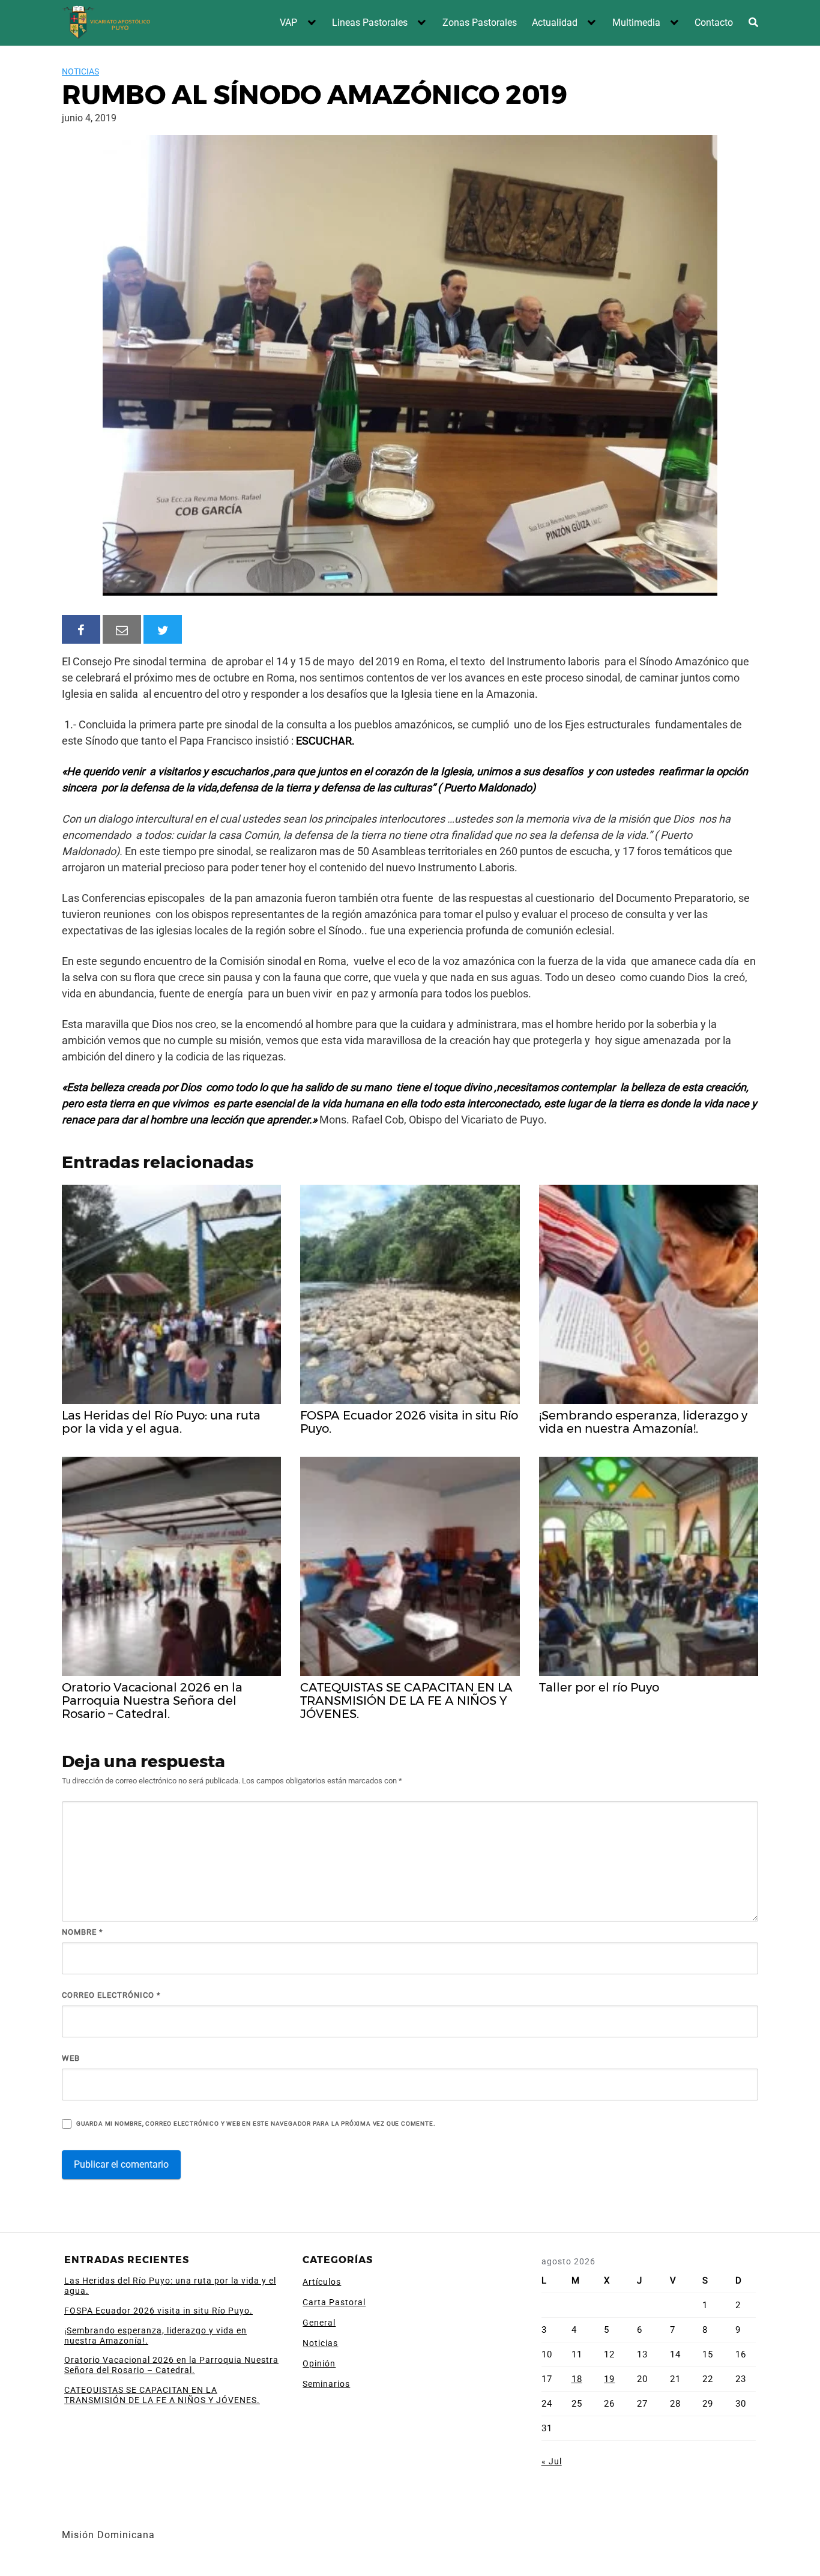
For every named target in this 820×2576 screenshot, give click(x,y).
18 (577, 2379)
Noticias (80, 71)
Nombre (83, 1932)
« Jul (552, 2461)
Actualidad (555, 23)
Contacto (714, 23)
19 (609, 2379)
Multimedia (636, 23)
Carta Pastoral (334, 2302)
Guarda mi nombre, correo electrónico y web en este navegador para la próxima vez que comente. (256, 2124)
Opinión (319, 2363)
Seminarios (326, 2384)
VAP (288, 23)
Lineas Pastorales (370, 23)
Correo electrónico (111, 1995)
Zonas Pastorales (480, 23)
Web (71, 2058)
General (319, 2323)
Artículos (322, 2282)
